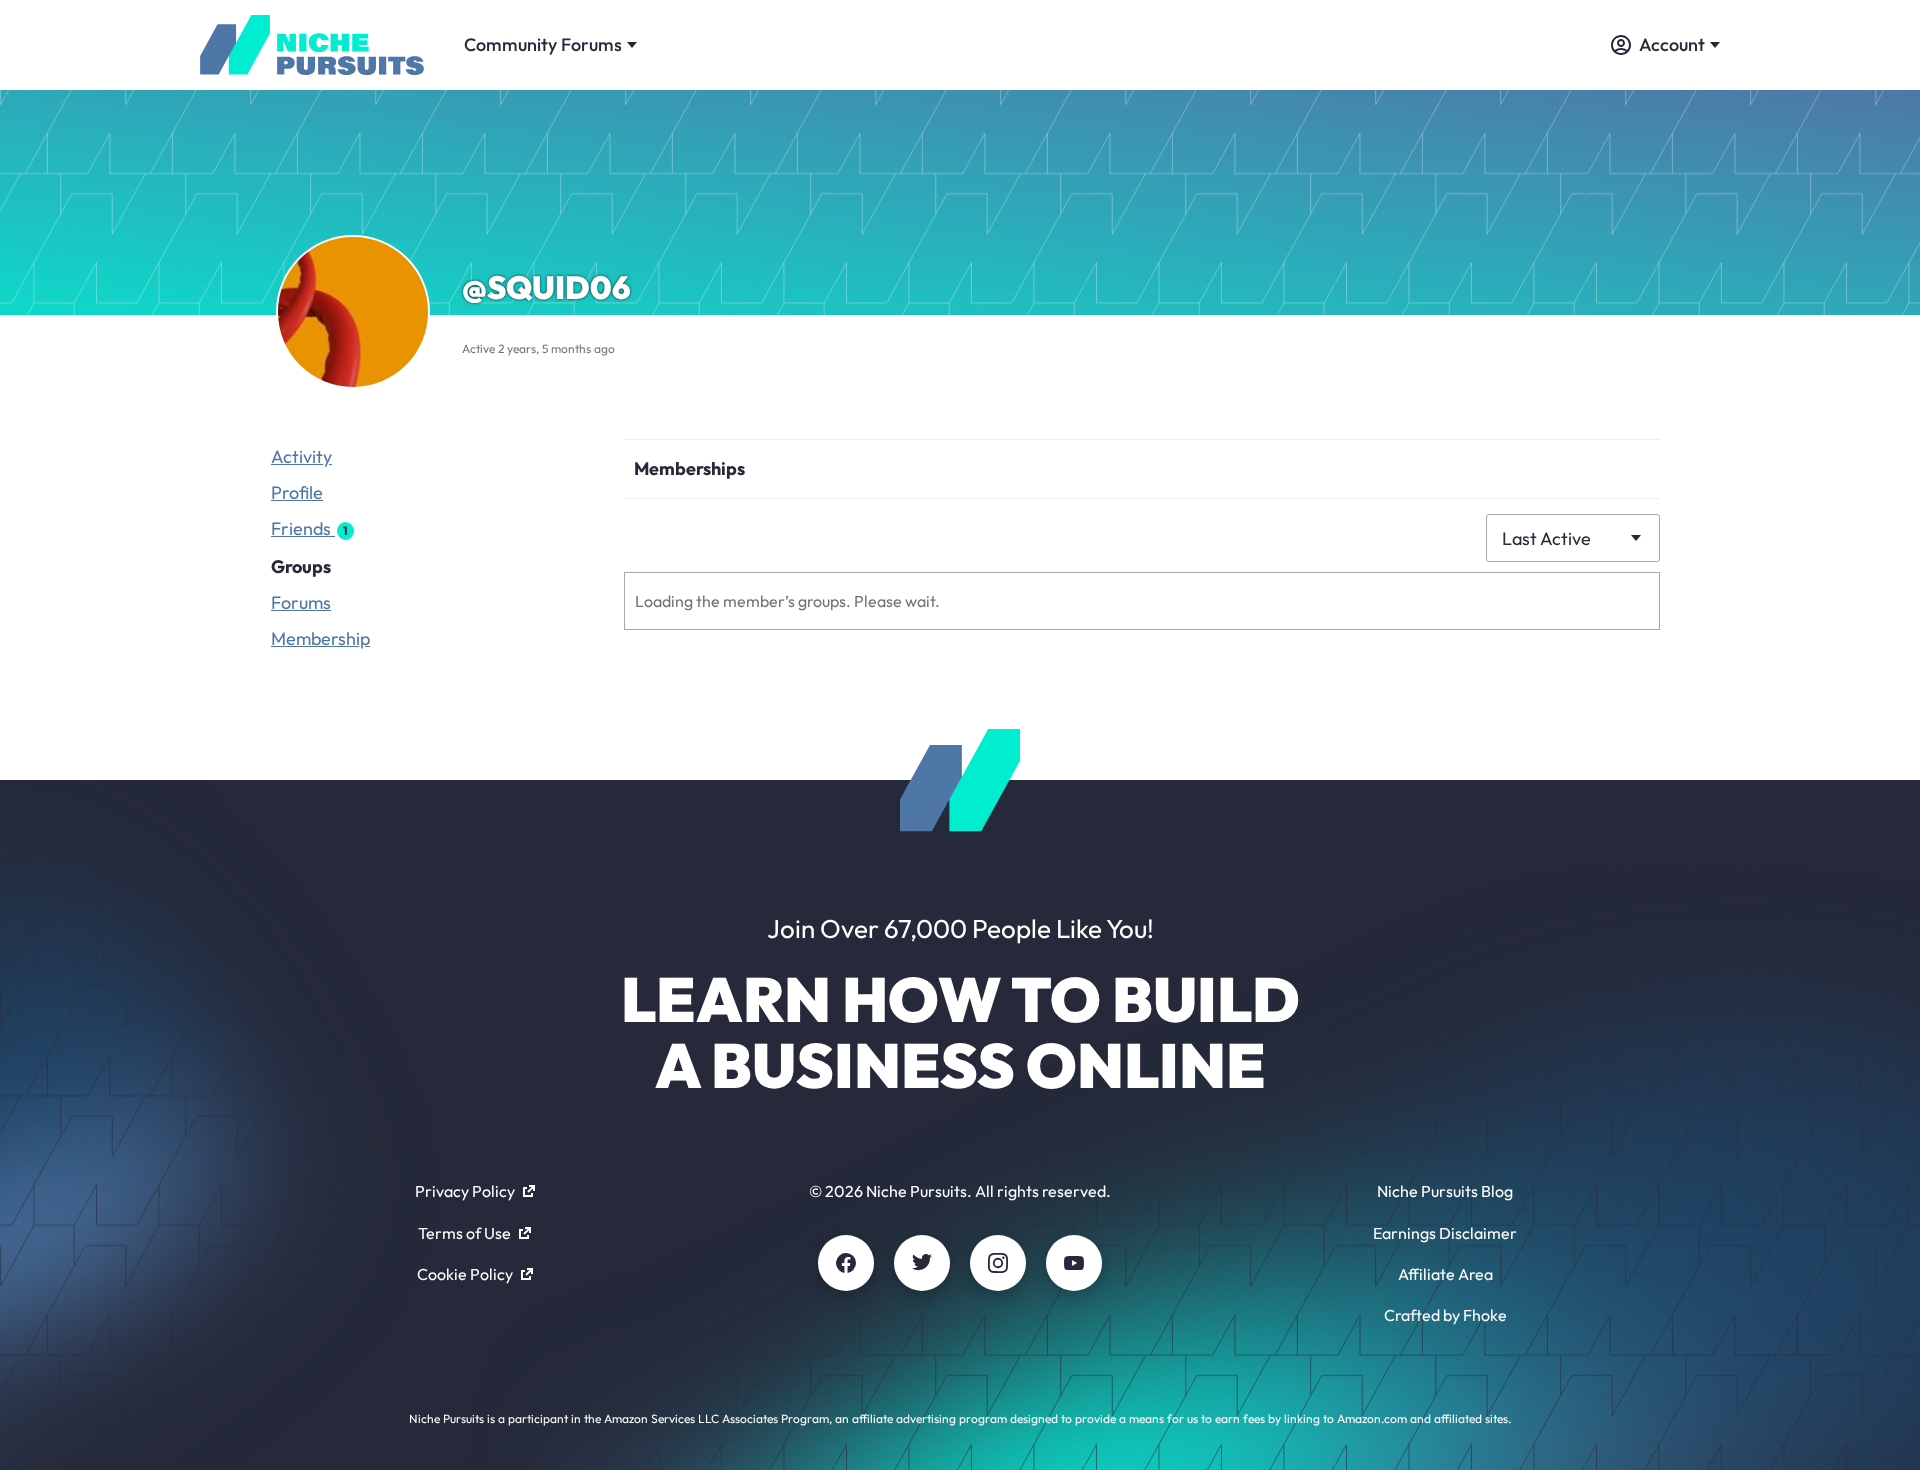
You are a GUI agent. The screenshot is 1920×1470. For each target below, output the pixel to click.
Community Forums (543, 44)
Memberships (689, 468)
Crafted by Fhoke (1445, 1315)
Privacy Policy (465, 1191)
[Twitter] (922, 1263)
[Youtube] (1074, 1263)
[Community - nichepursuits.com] (312, 45)
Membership (320, 638)
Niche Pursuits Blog (1445, 1191)
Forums (301, 602)
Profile (297, 492)
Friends (309, 528)
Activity (301, 456)
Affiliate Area (1445, 1274)
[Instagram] (998, 1263)
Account (1672, 44)
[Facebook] (846, 1263)
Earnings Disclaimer (1445, 1233)
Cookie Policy (465, 1274)
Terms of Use (464, 1233)
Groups (301, 566)
